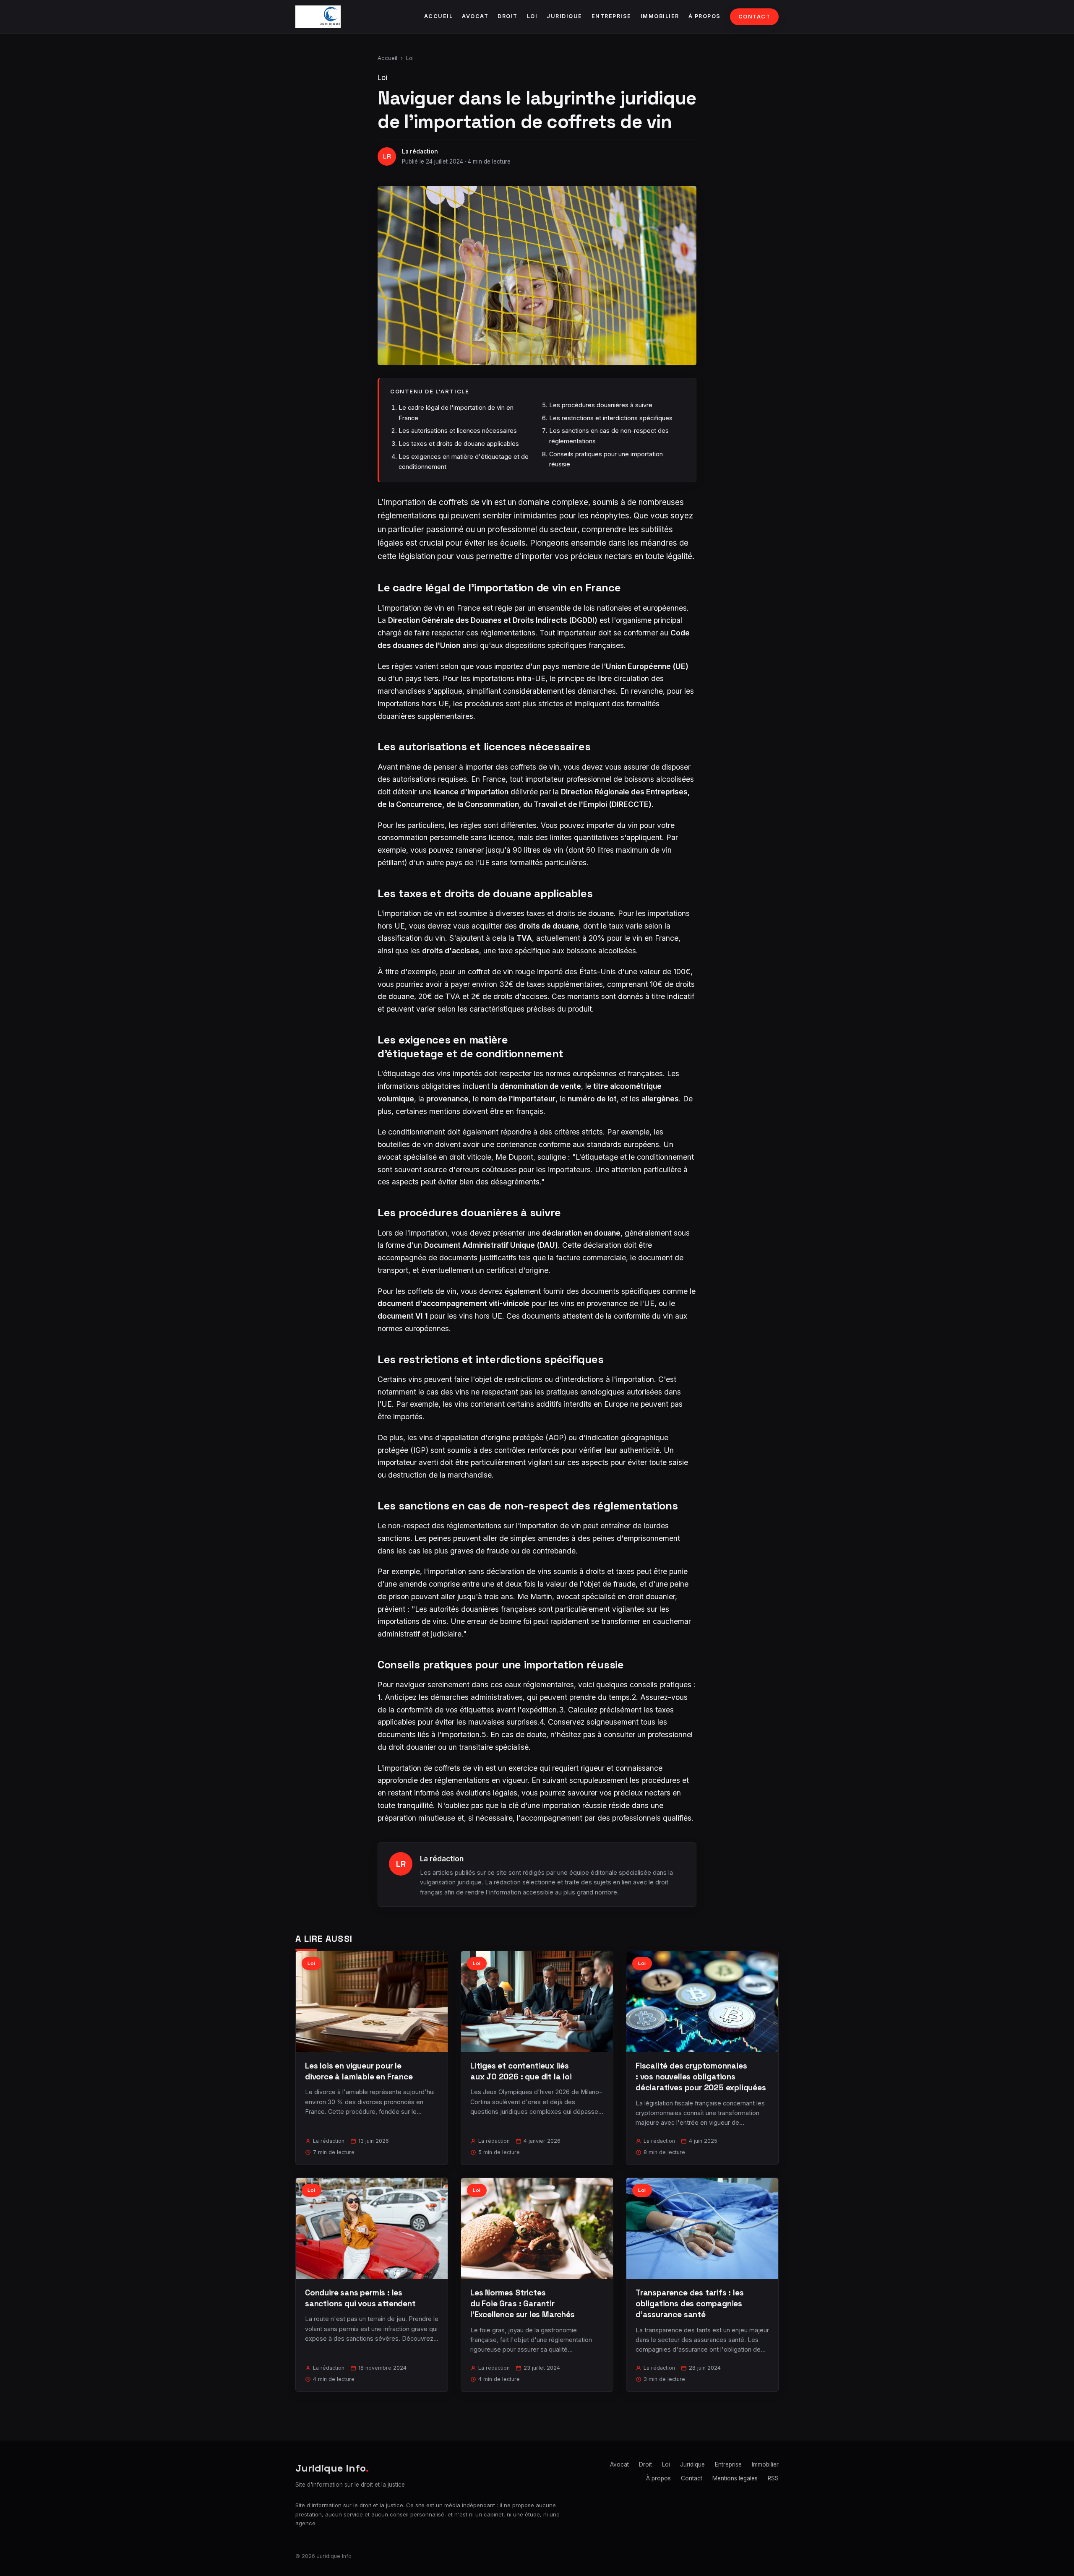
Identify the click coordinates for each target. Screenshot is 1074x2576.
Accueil (439, 16)
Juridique (564, 16)
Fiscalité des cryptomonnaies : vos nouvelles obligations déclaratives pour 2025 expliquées (701, 2077)
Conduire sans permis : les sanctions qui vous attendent (360, 2298)
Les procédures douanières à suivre (601, 405)
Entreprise (611, 16)
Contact (755, 17)
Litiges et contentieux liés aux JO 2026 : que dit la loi (521, 2071)
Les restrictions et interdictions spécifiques (611, 418)
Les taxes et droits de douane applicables (459, 444)
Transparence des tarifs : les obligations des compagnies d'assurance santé (690, 2304)
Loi (532, 16)
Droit (508, 16)
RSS (773, 2478)
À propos (705, 16)
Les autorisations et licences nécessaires (458, 431)
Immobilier (660, 16)
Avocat (475, 16)
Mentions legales (735, 2478)
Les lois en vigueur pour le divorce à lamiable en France (359, 2071)
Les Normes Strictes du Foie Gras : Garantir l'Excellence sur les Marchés (523, 2304)
